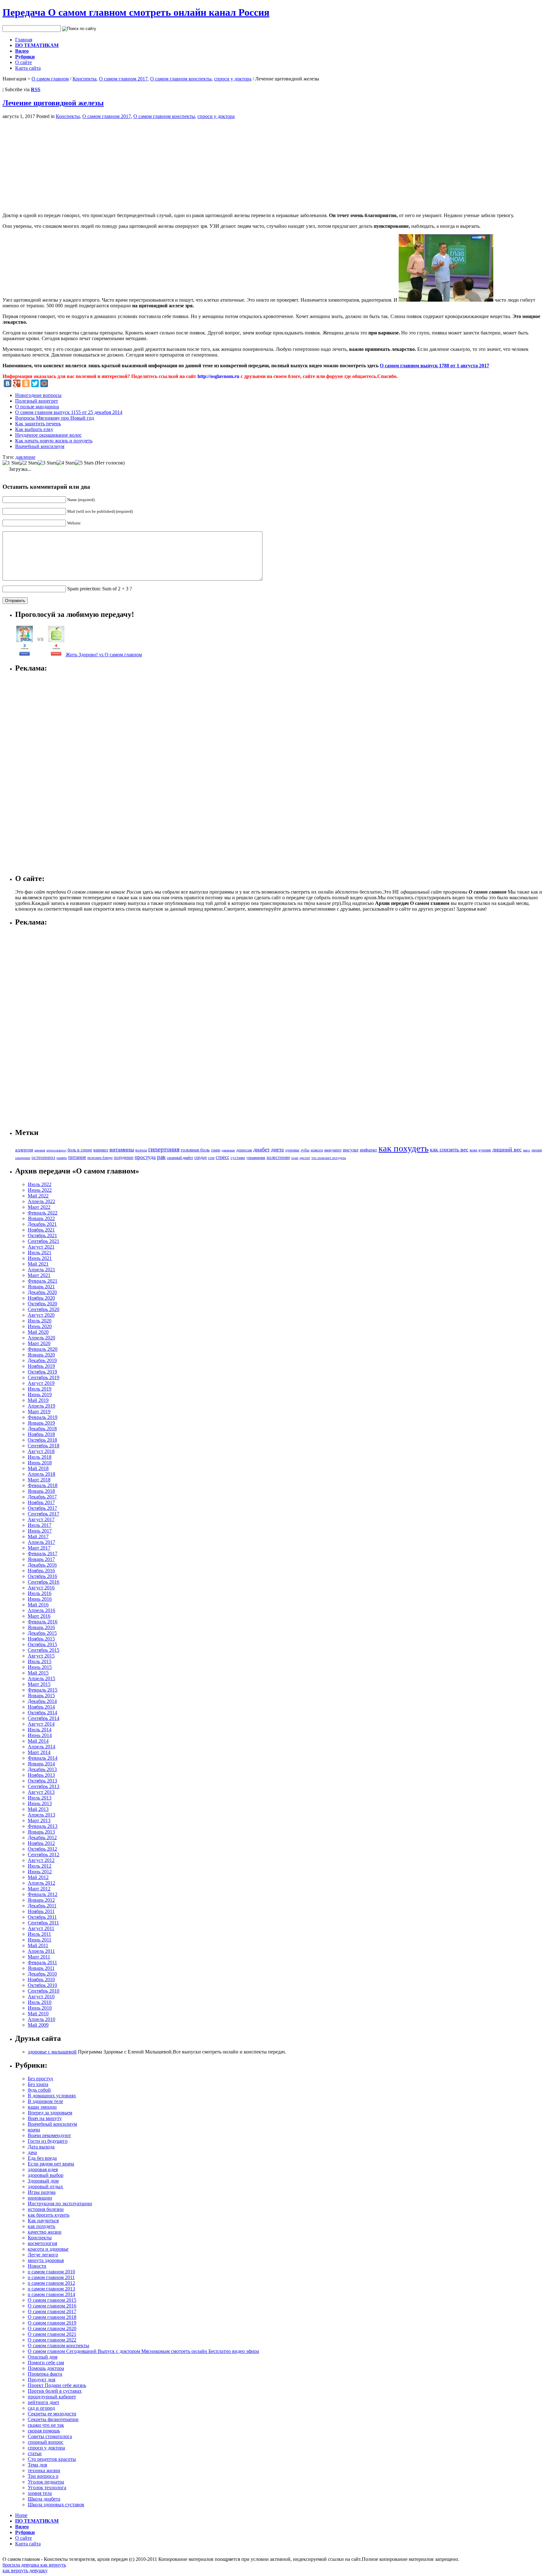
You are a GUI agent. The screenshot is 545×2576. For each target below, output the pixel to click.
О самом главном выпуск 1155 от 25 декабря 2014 (69, 412)
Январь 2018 (41, 1491)
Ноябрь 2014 (41, 1707)
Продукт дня (41, 2380)
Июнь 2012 (40, 1872)
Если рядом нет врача (51, 2164)
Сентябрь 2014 (44, 1718)
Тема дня (37, 2465)
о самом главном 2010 (51, 2272)
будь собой (39, 2090)
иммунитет (333, 1150)
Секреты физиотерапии (53, 2419)
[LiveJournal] (53, 383)
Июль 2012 (40, 1866)
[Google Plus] (17, 383)
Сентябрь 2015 (44, 1650)
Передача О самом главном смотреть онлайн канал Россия (136, 12)
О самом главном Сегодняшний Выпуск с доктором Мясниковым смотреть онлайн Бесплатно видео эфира (143, 2351)
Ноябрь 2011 (41, 1911)
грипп (216, 1150)
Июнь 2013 (40, 1803)
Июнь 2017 (40, 1531)
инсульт (351, 1150)
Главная (24, 40)
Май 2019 (38, 1400)
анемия (40, 1150)
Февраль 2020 (43, 1349)
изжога (317, 1150)
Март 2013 (39, 1820)
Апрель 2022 (41, 1201)
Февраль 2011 (42, 1962)
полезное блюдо (100, 1158)
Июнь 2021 (40, 1258)
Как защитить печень (38, 424)
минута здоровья (46, 2260)
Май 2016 (38, 1605)
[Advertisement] (56, 163)
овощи (537, 1150)
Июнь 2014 (40, 1735)
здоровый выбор (46, 2175)
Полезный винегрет (37, 401)
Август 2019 (41, 1383)
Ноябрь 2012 (41, 1843)
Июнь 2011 (40, 1940)
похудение (124, 1157)
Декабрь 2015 (42, 1633)
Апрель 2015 (41, 1678)
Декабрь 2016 (42, 1565)
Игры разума (42, 2192)
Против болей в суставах (55, 2391)
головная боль (195, 1150)
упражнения (256, 1158)
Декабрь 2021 (42, 1224)
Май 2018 (38, 1468)
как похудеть (404, 1148)
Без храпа (38, 2084)
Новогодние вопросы (38, 395)
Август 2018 (41, 1451)
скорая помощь (44, 2431)
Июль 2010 (40, 2002)
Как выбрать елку (34, 429)
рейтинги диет (44, 2402)
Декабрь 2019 (42, 1360)
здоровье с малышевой (52, 2052)
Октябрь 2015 (42, 1644)
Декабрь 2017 (42, 1497)
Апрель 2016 (41, 1610)
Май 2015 (38, 1673)
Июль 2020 (40, 1321)
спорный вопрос (46, 2442)
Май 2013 (38, 1809)
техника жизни (44, 2470)
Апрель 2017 (41, 1542)
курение (485, 1150)
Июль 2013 (40, 1798)
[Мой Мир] (44, 383)
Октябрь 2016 (42, 1576)
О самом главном (50, 79)
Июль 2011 (39, 1934)
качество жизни (45, 2232)
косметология (42, 2243)
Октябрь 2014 (42, 1713)
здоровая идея (43, 2169)
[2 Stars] (29, 463)
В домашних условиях (52, 2096)
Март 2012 (39, 1889)
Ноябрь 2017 (41, 1502)
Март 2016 (39, 1616)
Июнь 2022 (40, 1190)
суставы (238, 1158)
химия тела (40, 2493)
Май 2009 (38, 2025)
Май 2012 (38, 1877)
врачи (34, 2130)
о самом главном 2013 (51, 2289)
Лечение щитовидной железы (53, 103)
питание (77, 1157)
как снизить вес (449, 1149)
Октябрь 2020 (42, 1304)
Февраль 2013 (43, 1826)
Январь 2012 (41, 1900)
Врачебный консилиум (40, 446)
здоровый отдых (45, 2186)
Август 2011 (41, 1928)
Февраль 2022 (43, 1213)
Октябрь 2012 (42, 1849)
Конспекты (85, 79)
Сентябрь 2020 (44, 1309)
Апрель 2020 (41, 1338)
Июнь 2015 (40, 1667)
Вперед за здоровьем (50, 2113)
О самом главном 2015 (52, 2300)
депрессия (244, 1150)
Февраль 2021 (43, 1281)
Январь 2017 (41, 1559)
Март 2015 (39, 1684)
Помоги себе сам (46, 2363)
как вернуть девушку (25, 2570)
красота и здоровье (48, 2249)
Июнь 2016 (40, 1599)
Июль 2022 (40, 1184)
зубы (305, 1150)
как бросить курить (49, 2215)
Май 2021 (38, 1264)
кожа (473, 1150)
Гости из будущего (48, 2141)
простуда (145, 1157)
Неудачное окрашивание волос (48, 435)
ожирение (23, 1158)
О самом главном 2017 (123, 79)
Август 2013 (41, 1792)
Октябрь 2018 (42, 1440)
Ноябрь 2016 (41, 1571)
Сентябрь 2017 (44, 1514)
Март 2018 (39, 1480)
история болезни (46, 2209)
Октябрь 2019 (42, 1372)
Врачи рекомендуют (49, 2135)
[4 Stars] (66, 463)
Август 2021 (41, 1247)
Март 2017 (39, 1548)
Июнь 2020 (40, 1326)
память (62, 1158)
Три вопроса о (43, 2476)
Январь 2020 (41, 1355)
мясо (527, 1150)
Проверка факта (45, 2374)
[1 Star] (11, 463)
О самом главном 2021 (52, 2334)
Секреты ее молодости (52, 2414)
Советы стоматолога (50, 2436)
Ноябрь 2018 (41, 1434)
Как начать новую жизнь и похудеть (54, 441)
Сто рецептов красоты (52, 2459)
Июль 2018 (40, 1457)
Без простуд (40, 2079)
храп (295, 1158)
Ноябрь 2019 (41, 1366)
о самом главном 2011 (51, 2277)
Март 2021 (39, 1275)
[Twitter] (35, 383)
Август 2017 (41, 1519)
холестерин (278, 1157)
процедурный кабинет (52, 2397)
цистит (305, 1158)
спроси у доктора (233, 79)
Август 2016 (41, 1588)
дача (32, 2152)
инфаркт (369, 1150)
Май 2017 (38, 1536)
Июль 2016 (40, 1593)
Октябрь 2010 (42, 1985)
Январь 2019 (41, 1423)
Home (21, 2515)
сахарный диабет (180, 1158)
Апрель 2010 (41, 2019)
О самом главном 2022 (52, 2340)
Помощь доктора (46, 2368)
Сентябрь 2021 (44, 1241)
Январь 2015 (41, 1696)
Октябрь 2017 (42, 1508)
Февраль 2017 (43, 1554)
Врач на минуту (45, 2118)
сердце (201, 1157)
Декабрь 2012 (42, 1837)
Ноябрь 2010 (41, 1979)
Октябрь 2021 (42, 1235)
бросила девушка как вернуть (34, 2565)
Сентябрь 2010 (44, 1991)
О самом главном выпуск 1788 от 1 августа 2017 (434, 366)
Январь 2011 (41, 1968)
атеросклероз (56, 1150)
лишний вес (507, 1149)
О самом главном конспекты (181, 79)
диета (277, 1150)
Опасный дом (43, 2357)
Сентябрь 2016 (44, 1582)
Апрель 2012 (41, 1883)
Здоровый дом (43, 2181)
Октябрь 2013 (42, 1781)
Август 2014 (41, 1724)
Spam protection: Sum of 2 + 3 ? (100, 589)
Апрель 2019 (41, 1406)
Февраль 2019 (43, 1417)
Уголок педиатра (46, 2482)
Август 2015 (41, 1656)
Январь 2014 (41, 1764)
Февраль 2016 (43, 1622)
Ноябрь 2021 (41, 1230)
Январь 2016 (41, 1627)
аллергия (24, 1150)
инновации (40, 2198)
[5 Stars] (84, 463)
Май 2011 (38, 1945)
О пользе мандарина (37, 407)
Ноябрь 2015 (41, 1639)
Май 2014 (38, 1741)
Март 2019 (39, 1412)
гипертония (164, 1149)
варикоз (101, 1150)
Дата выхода (41, 2147)
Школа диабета (44, 2499)
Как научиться (43, 2221)
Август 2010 (41, 1997)
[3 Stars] (47, 463)
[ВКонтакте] (8, 383)
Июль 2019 (40, 1389)
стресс (223, 1157)
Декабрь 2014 (42, 1701)
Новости (37, 2266)
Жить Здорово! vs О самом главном (104, 655)
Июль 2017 (40, 1525)
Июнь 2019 (40, 1394)
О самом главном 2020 (52, 2328)
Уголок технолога (47, 2487)
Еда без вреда (42, 2158)
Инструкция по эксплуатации (60, 2204)
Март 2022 (39, 1207)
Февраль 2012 (43, 1894)
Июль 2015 (40, 1661)
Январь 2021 (41, 1287)
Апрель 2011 (41, 1951)
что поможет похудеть (329, 1158)
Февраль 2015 (43, 1690)
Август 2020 (41, 1315)
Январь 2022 (41, 1218)
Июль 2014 (40, 1730)
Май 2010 (38, 2014)
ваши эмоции (42, 2107)
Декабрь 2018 (42, 1429)
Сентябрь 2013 (44, 1786)
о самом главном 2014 (51, 2294)
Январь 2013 (41, 1832)
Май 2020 (38, 1332)
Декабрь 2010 (42, 1974)
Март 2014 (39, 1752)
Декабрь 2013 (42, 1769)
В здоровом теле (45, 2101)
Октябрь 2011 (42, 1917)
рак (161, 1157)
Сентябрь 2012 (44, 1855)
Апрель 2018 (41, 1474)
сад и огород (41, 2408)
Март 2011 (39, 1957)
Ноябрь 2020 (41, 1298)
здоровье (292, 1150)
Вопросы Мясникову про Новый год (55, 418)
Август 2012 (41, 1860)
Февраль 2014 (43, 1758)
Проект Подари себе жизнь (57, 2385)
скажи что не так (46, 2425)
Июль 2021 (40, 1253)
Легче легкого (43, 2255)
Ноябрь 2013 (41, 1775)
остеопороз (43, 1157)
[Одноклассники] (26, 383)
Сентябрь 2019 (44, 1377)
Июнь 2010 (40, 2008)
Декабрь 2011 (42, 1906)
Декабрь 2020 (42, 1292)
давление (25, 457)
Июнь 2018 (40, 1463)
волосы (141, 1150)
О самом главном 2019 (52, 2323)
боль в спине (80, 1150)
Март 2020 (39, 1343)
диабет (261, 1149)
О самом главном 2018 (52, 2317)
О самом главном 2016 (52, 2306)
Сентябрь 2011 (43, 1923)
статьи (35, 2453)
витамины (122, 1149)
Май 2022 (38, 1196)
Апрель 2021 (41, 1270)
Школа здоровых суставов (56, 2505)
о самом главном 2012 (51, 2283)
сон (211, 1158)
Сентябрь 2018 (44, 1446)
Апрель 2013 (41, 1815)
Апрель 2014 (41, 1747)
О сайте (23, 62)
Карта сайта (28, 68)
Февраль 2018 (43, 1485)
